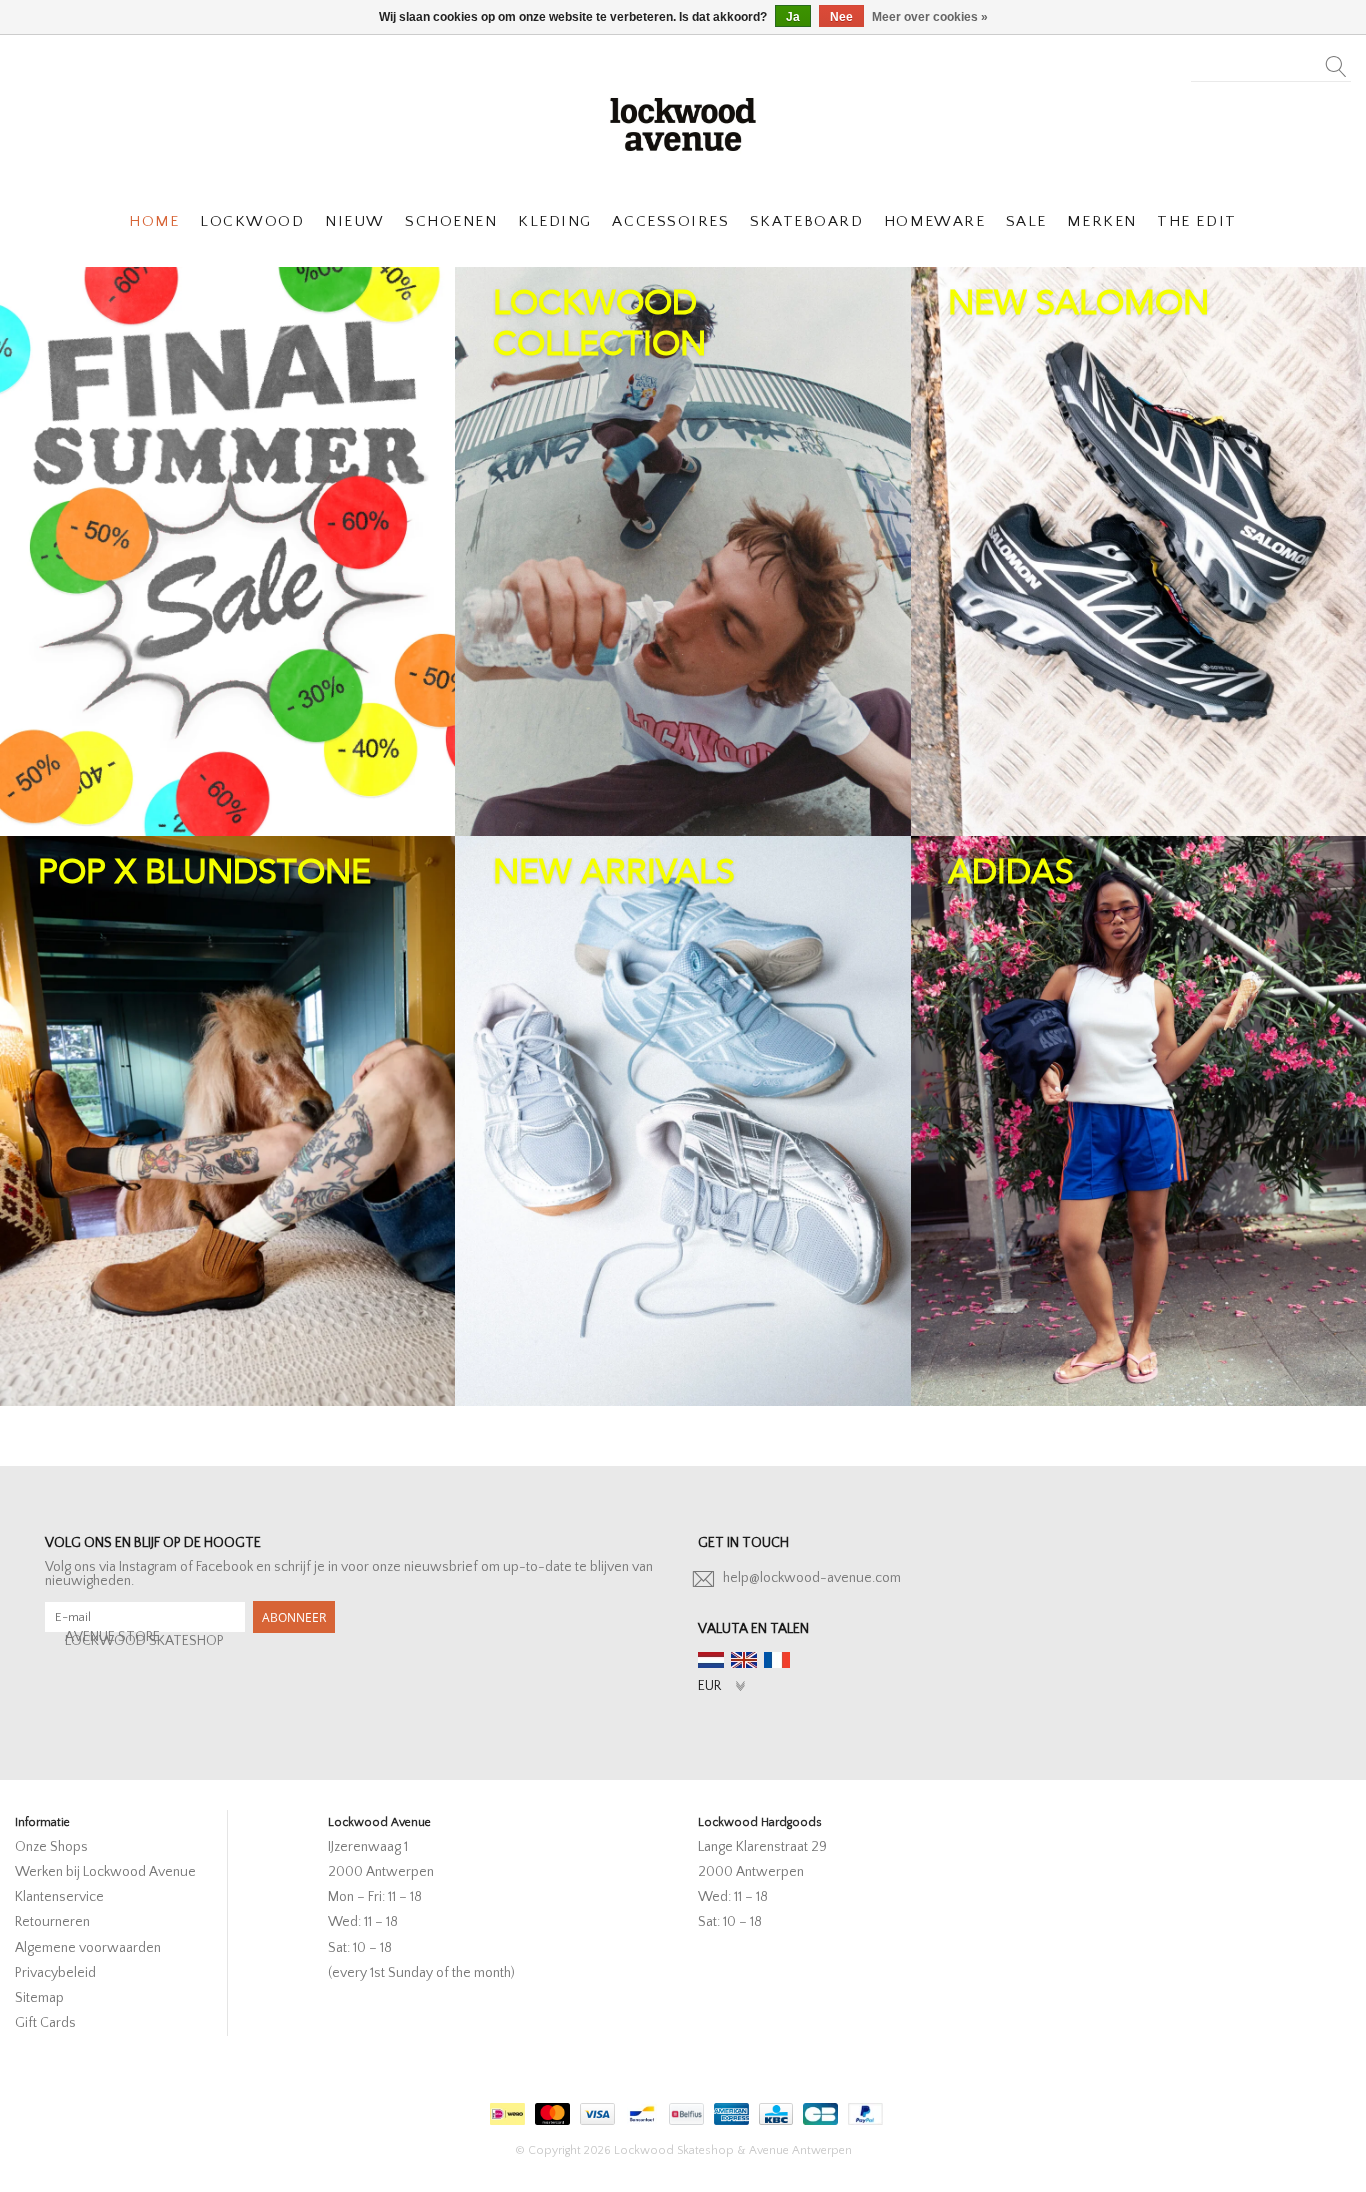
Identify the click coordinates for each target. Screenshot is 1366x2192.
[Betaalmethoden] (505, 2110)
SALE (1026, 221)
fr (777, 1660)
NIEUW (355, 221)
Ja (793, 17)
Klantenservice (59, 1897)
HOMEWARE (934, 221)
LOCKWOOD (252, 221)
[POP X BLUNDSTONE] (227, 1120)
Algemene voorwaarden (88, 1948)
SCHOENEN (451, 221)
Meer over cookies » (930, 17)
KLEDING (555, 221)
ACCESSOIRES (670, 221)
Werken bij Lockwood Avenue (105, 1872)
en (744, 1660)
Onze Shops (51, 1847)
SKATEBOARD (806, 221)
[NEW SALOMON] (1138, 551)
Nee (841, 17)
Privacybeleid (55, 1973)
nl (711, 1660)
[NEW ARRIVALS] (682, 1120)
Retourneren (52, 1922)
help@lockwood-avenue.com (812, 1578)
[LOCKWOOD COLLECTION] (682, 551)
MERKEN (1101, 221)
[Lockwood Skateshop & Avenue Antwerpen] (683, 122)
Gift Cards (45, 2023)
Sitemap (39, 1998)
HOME (154, 221)
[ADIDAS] (1138, 1120)
